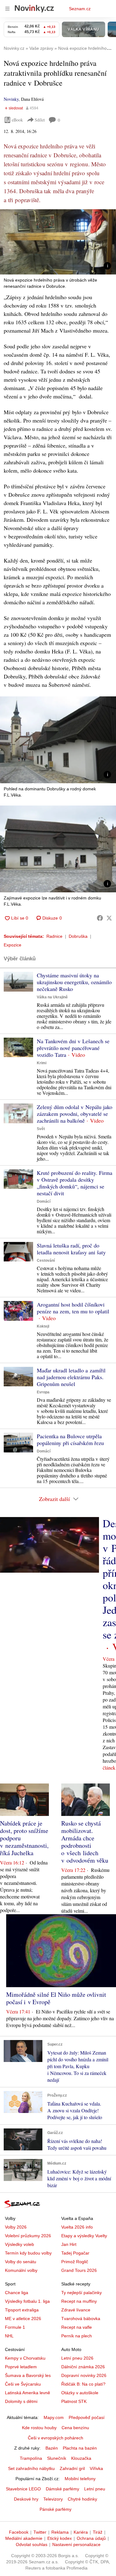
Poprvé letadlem (21, 2367)
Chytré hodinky (82, 2499)
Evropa (43, 1392)
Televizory (53, 2499)
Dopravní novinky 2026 (84, 2375)
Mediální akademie (24, 2538)
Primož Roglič (75, 2262)
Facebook (19, 2532)
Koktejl (43, 1326)
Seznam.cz (80, 9)
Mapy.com (54, 2417)
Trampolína (31, 2458)
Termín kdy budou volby (28, 2253)
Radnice (54, 936)
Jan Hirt (69, 2244)
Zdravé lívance (76, 2310)
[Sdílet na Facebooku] (100, 918)
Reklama (60, 2532)
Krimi (42, 1063)
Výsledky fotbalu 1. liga (27, 2301)
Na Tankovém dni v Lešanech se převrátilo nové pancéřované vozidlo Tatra (73, 1048)
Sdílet (40, 120)
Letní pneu (95, 2489)
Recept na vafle (77, 2327)
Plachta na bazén (80, 2448)
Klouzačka (81, 2458)
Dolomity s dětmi (21, 2401)
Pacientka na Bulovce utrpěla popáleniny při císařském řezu (70, 1439)
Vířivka (96, 2468)
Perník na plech (77, 2336)
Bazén (52, 2448)
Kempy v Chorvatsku (25, 2358)
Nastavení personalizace (76, 2544)
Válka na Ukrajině (52, 997)
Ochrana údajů (91, 2538)
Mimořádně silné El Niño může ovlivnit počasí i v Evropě (56, 1998)
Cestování (46, 1260)
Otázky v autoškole (80, 2393)
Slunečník (57, 2458)
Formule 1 (15, 2327)
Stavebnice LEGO (23, 2489)
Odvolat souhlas (32, 2544)
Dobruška (78, 936)
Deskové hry (26, 2499)
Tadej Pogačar (75, 2253)
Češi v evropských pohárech (56, 2438)
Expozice (13, 945)
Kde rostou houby (39, 2428)
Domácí (44, 1201)
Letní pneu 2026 (77, 2358)
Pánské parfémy (56, 2509)
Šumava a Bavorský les (28, 2375)
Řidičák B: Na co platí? (83, 2384)
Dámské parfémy (62, 2489)
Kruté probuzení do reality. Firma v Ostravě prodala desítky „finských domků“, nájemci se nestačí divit (75, 1183)
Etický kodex (60, 2538)
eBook (17, 120)
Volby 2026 (16, 2227)
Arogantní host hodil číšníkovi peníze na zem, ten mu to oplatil (73, 1308)
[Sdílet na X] (109, 918)
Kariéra (81, 2532)
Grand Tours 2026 (79, 2270)
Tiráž (98, 2532)
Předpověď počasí (87, 2417)
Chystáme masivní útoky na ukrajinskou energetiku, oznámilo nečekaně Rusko (74, 982)
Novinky (11, 99)
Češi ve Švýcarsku (23, 2384)
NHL (9, 2336)
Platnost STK (74, 2401)
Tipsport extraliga (22, 2310)
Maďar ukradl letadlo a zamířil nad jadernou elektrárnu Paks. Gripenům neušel (71, 1377)
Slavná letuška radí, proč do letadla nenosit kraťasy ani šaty (71, 1249)
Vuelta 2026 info (77, 2227)
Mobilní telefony (80, 2479)
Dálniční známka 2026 (83, 2367)
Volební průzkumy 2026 (28, 2236)
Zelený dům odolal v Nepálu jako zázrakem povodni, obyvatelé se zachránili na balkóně (75, 1114)
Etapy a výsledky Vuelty (84, 2236)
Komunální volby (21, 2270)
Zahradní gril (72, 2468)
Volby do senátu (21, 2262)
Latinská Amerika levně (28, 2393)
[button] (58, 242)
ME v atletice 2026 (23, 2319)
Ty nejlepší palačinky (82, 2293)
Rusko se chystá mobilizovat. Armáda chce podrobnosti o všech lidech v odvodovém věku (85, 1842)
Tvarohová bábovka (81, 2319)
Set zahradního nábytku (31, 2468)
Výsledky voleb (19, 2244)
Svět (41, 1129)
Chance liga (17, 2293)
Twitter (40, 2532)
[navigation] (7, 9)
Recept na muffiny (79, 2301)
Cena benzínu (75, 2428)
